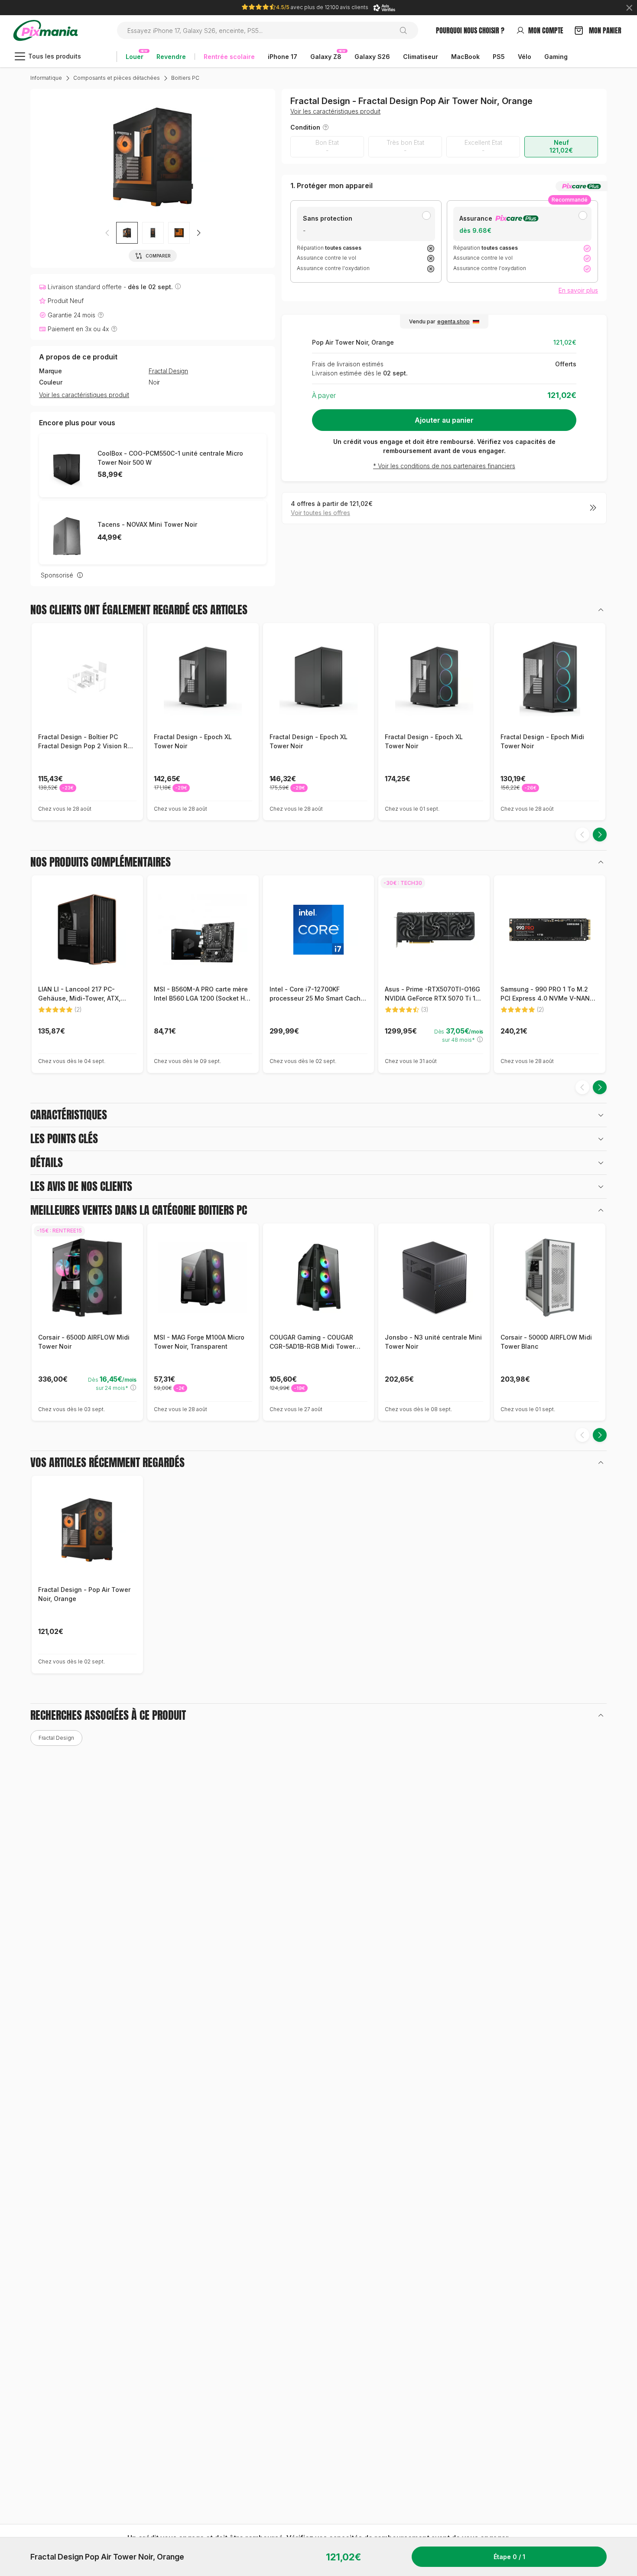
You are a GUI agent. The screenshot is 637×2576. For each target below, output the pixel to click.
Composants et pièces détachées (117, 78)
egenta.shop (453, 321)
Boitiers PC (185, 78)
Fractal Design (168, 371)
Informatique (46, 78)
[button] (198, 233)
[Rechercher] (407, 30)
